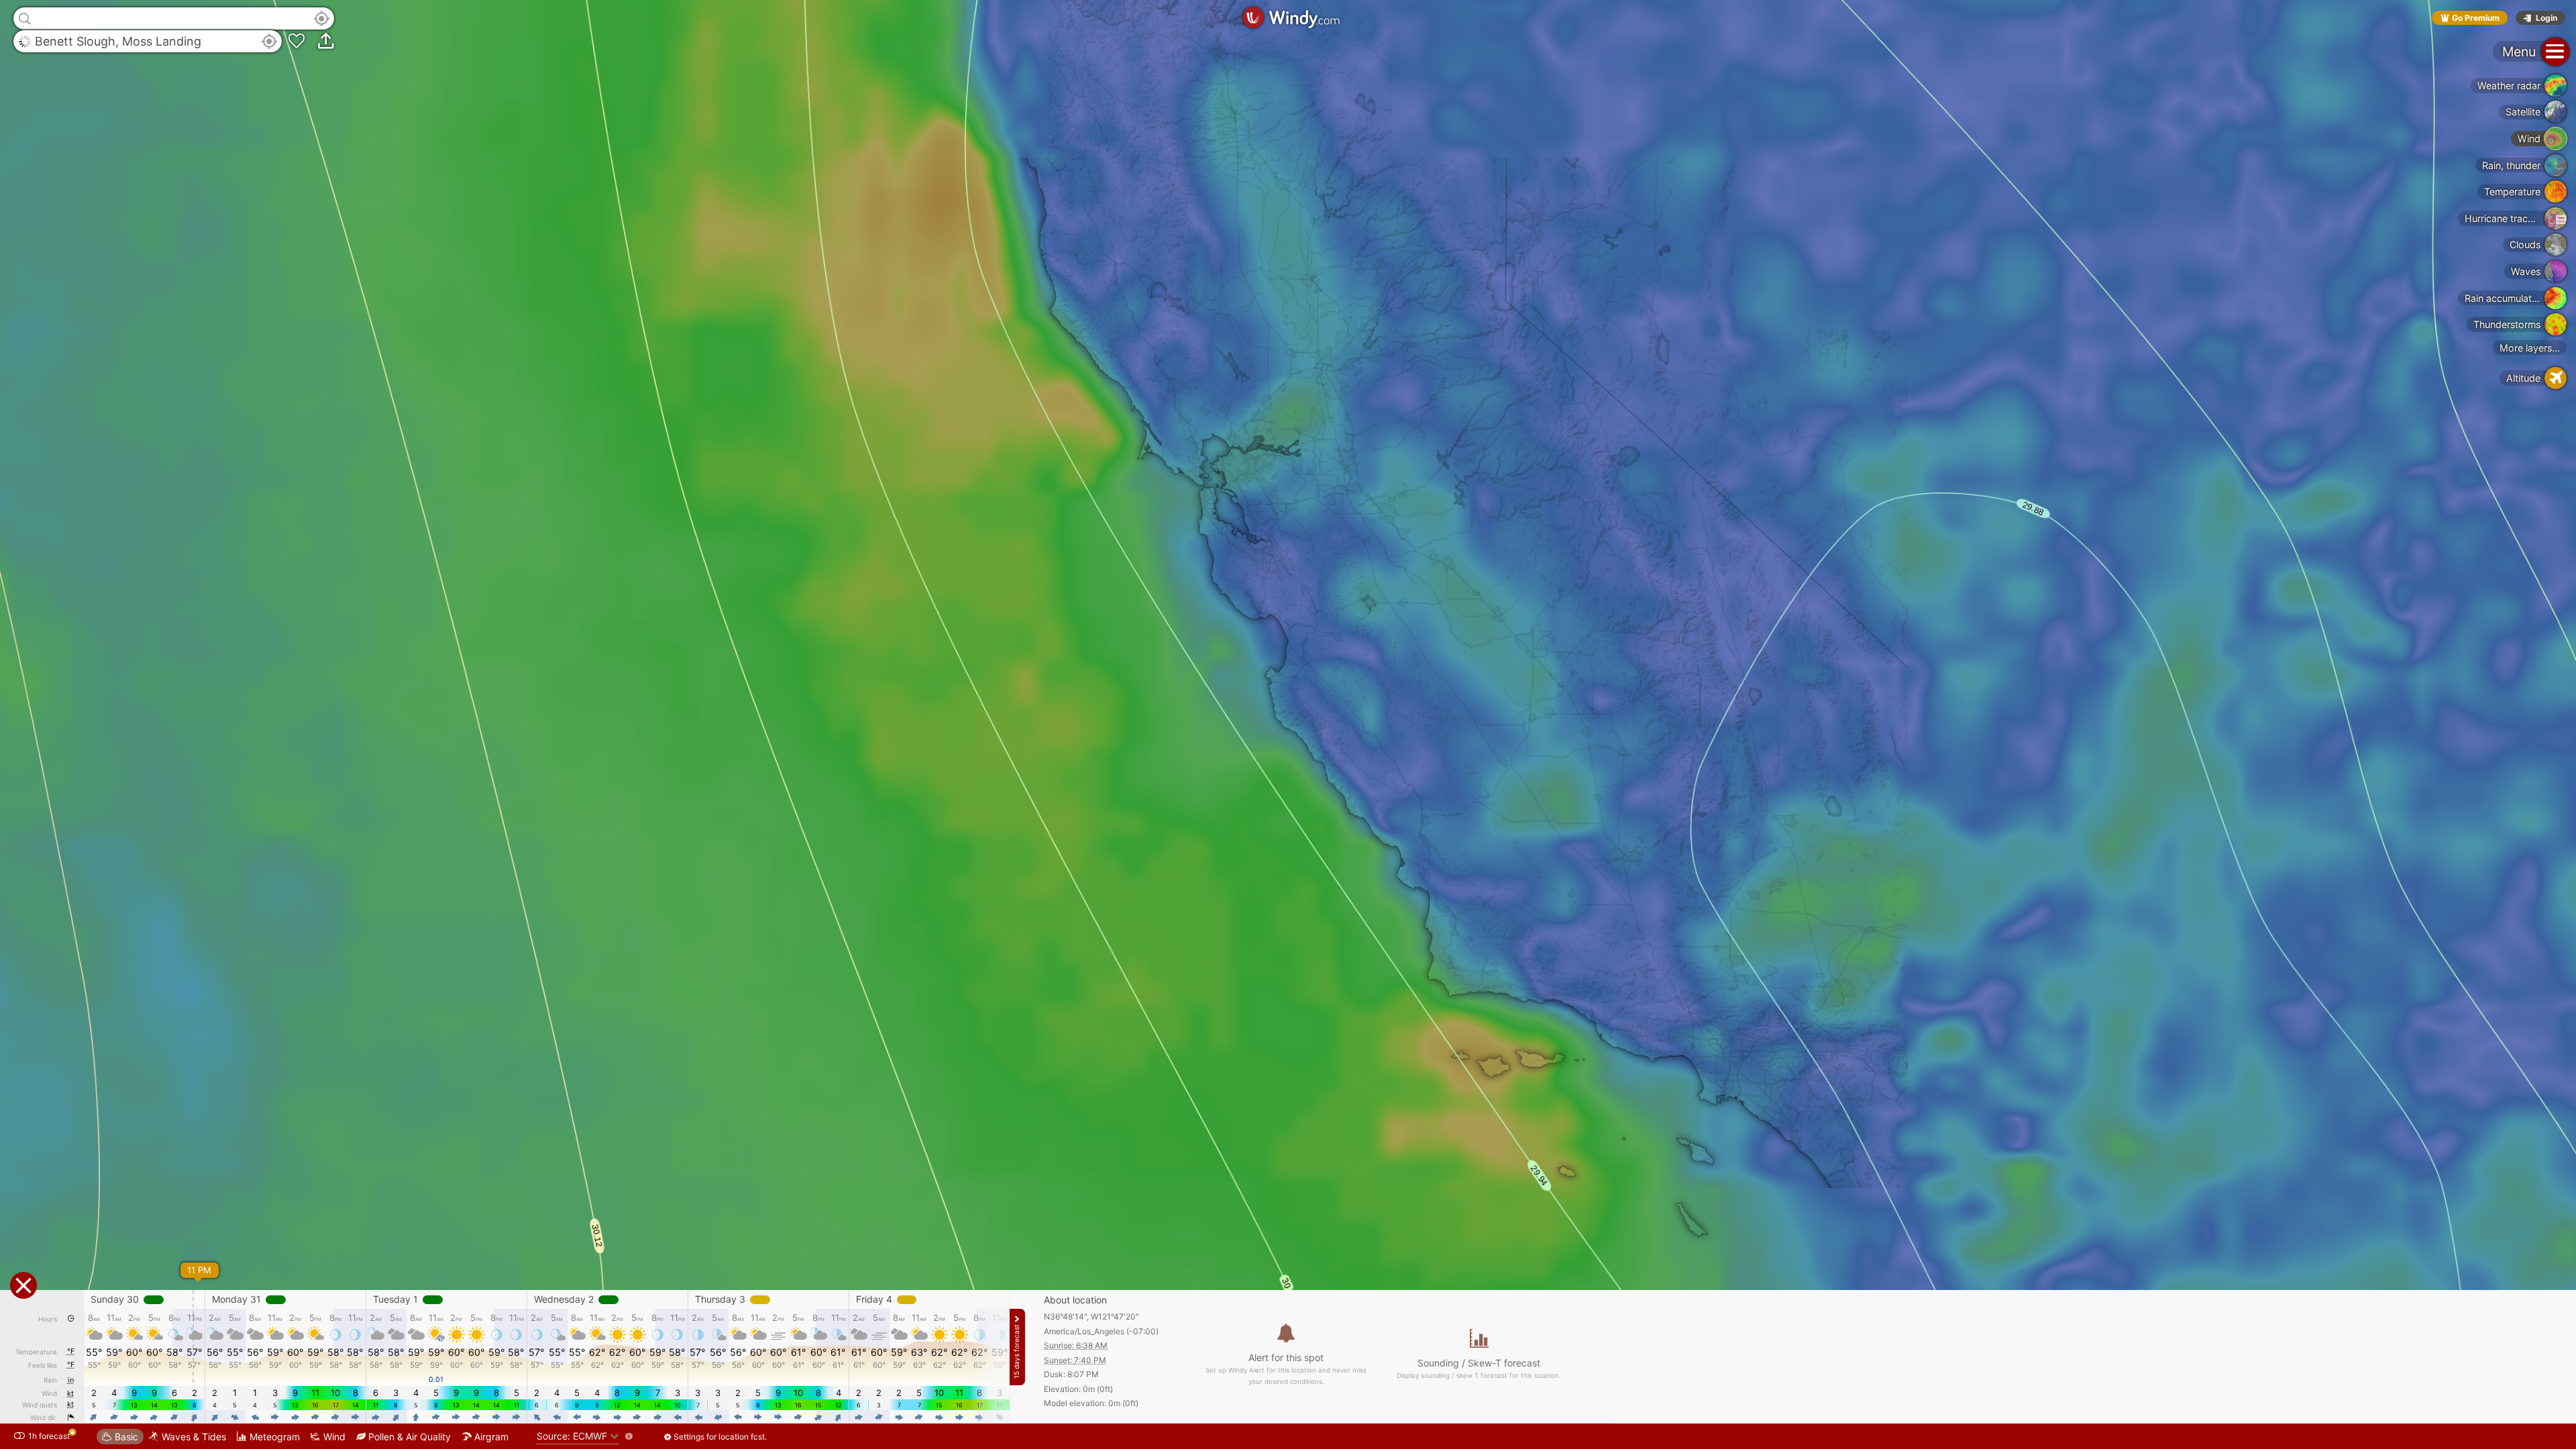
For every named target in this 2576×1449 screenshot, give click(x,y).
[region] (1288, 724)
